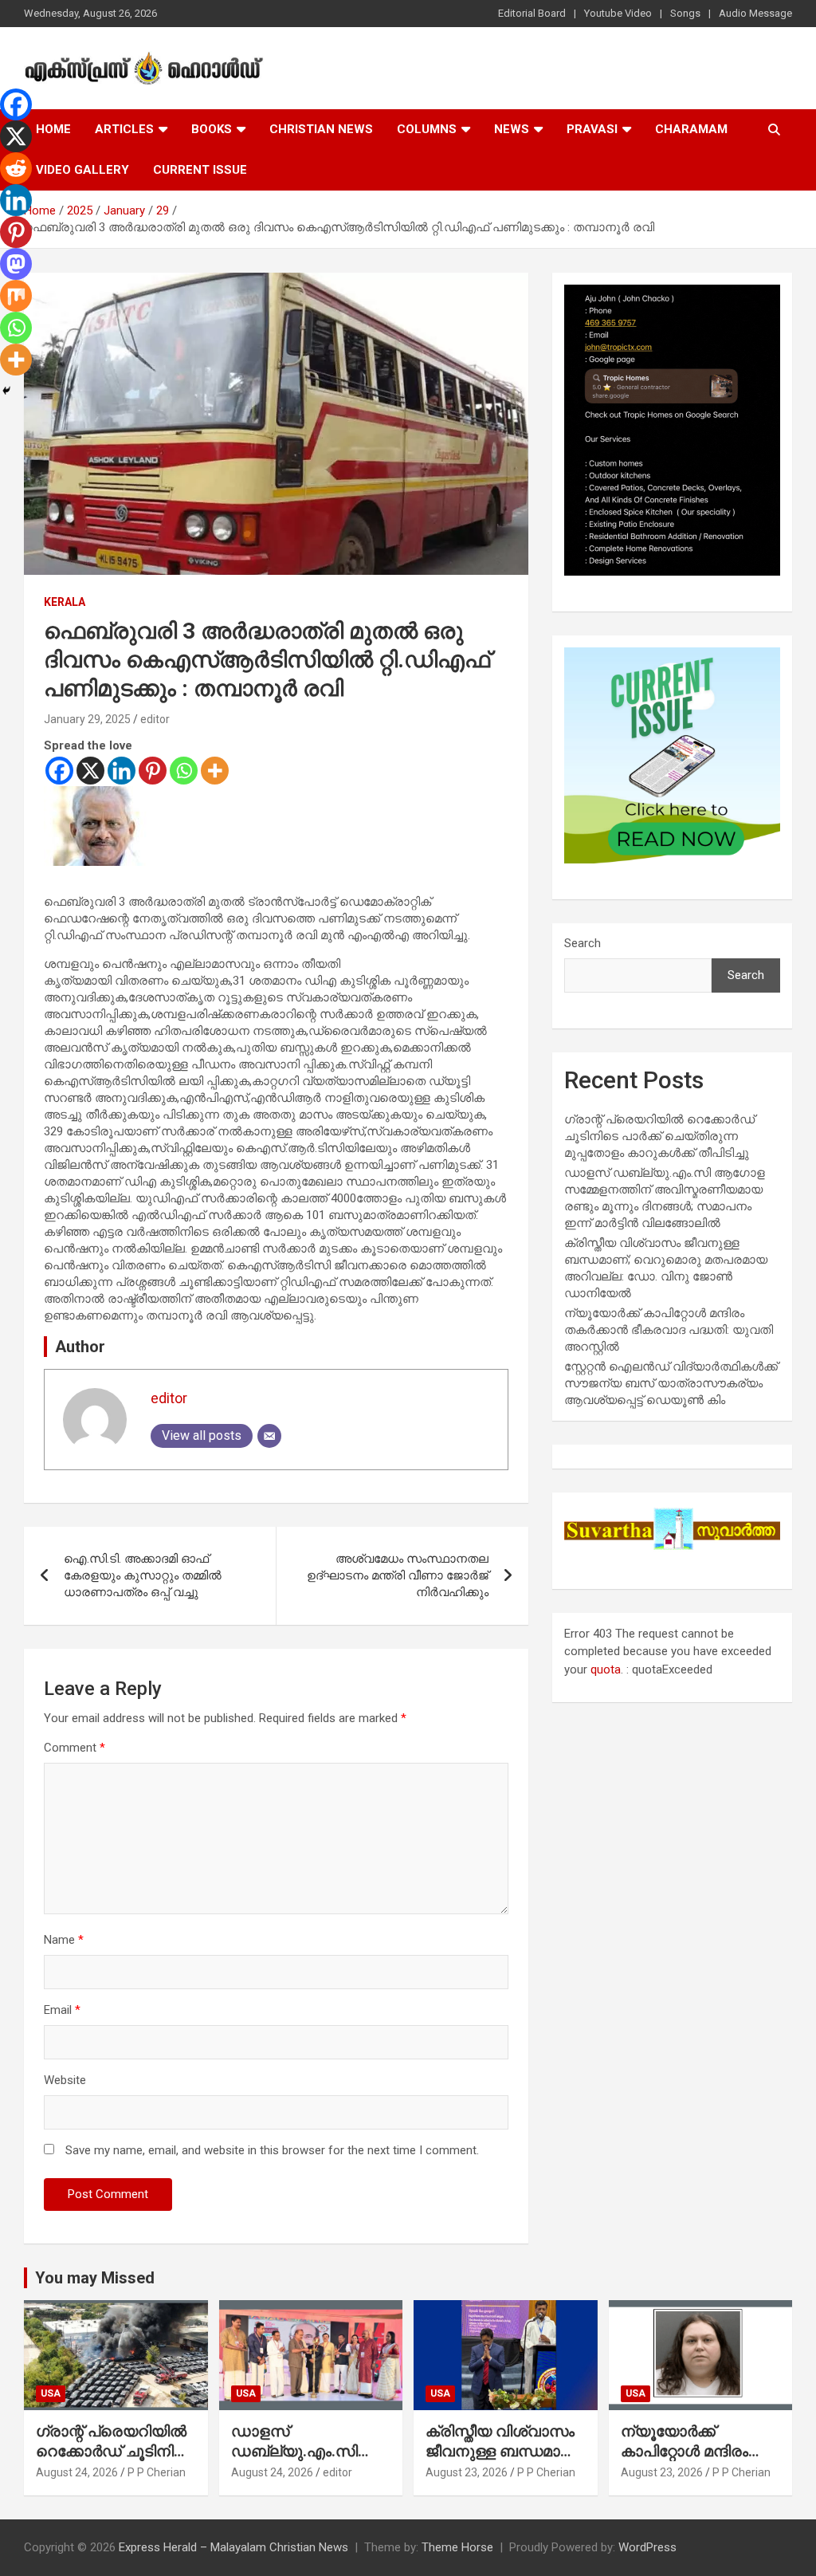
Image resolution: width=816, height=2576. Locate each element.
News (512, 129)
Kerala (65, 602)
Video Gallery (82, 170)
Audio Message (755, 13)
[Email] (269, 1436)
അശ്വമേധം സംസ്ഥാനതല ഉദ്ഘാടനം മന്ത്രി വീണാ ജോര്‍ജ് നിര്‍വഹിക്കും (398, 1575)
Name (64, 1940)
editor (155, 719)
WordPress (647, 2547)
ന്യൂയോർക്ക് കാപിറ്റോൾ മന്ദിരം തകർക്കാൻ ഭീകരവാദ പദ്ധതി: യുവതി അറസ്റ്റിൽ (669, 1330)
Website (65, 2080)
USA (51, 2393)
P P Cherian (157, 2472)
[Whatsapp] (184, 771)
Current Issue (200, 170)
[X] (90, 771)
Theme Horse (457, 2547)
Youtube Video (618, 13)
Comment (75, 1748)
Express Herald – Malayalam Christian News (233, 2547)
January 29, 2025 (87, 719)
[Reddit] (16, 168)
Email (62, 2010)
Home (53, 129)
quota (606, 1669)
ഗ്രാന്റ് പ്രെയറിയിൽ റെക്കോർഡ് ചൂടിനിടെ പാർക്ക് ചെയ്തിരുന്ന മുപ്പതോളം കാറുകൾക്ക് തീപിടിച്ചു (659, 1136)
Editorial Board (532, 13)
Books (212, 129)
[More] (215, 771)
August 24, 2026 (77, 2472)
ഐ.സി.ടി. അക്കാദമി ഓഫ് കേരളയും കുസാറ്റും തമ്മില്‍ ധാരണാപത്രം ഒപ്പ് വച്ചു (143, 1575)
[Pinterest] (153, 771)
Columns (427, 129)
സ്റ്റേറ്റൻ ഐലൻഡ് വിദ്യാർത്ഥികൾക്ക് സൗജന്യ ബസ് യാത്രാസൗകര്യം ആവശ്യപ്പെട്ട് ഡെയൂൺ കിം (671, 1383)
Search (583, 943)
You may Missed (95, 2278)
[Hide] (6, 391)
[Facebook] (59, 771)
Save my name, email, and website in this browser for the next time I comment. (272, 2150)
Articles (124, 129)
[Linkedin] (122, 771)
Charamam (691, 129)
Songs (685, 13)
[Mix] (16, 296)
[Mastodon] (16, 264)
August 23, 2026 (467, 2472)
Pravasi (592, 129)
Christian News (321, 129)
